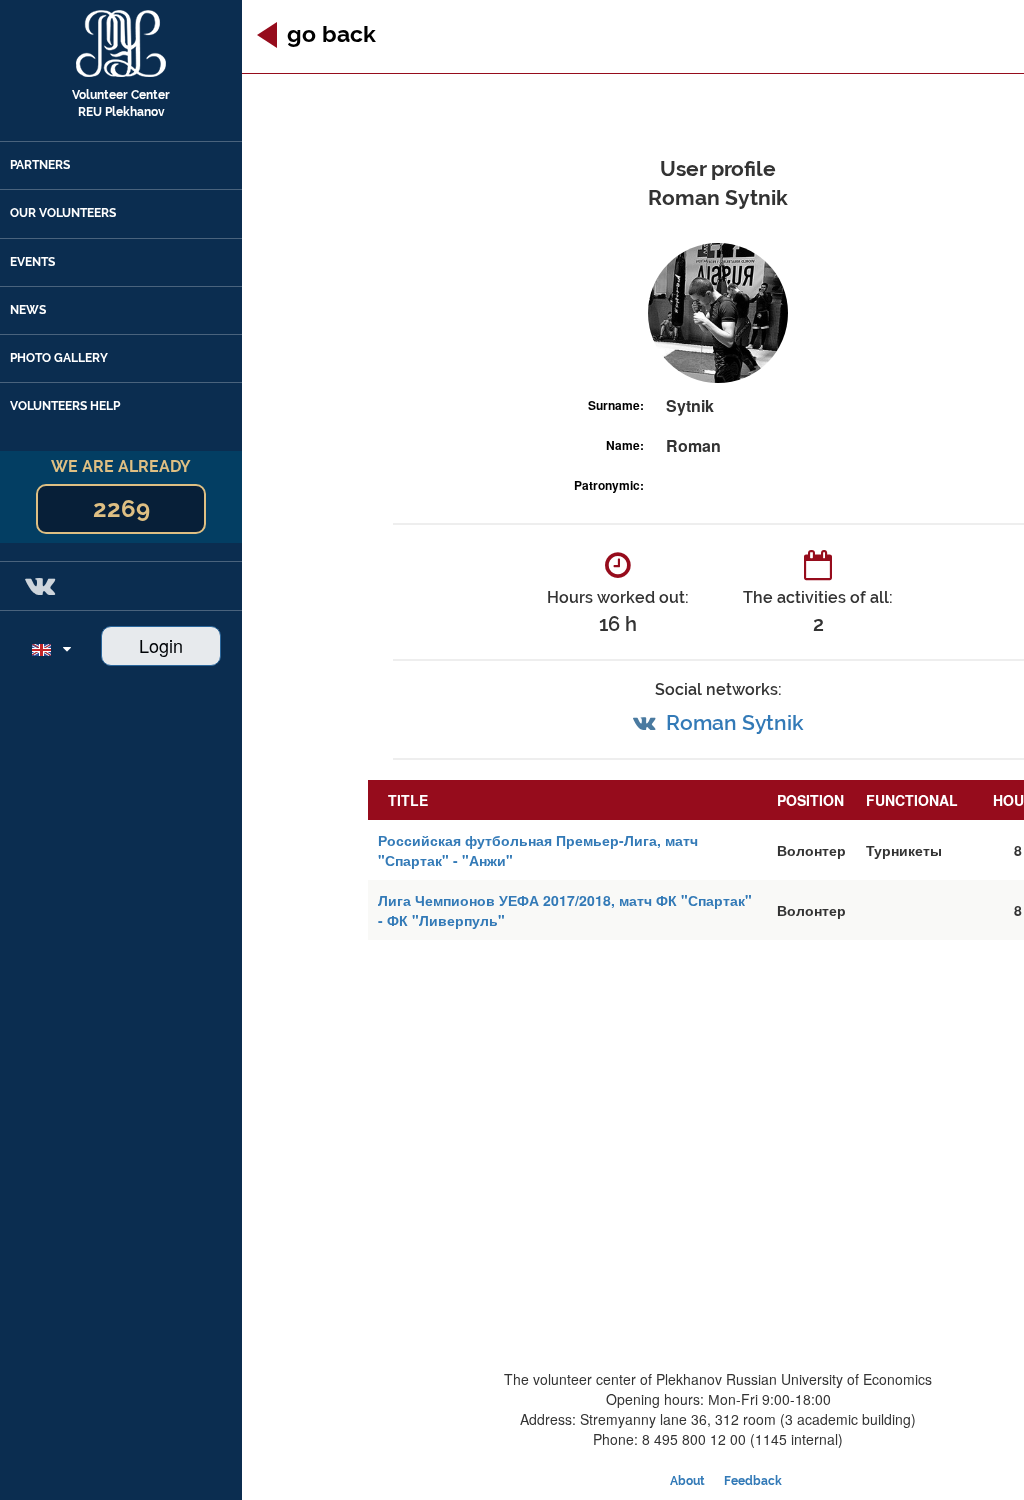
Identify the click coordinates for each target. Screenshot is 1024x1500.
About (687, 1481)
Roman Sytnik (735, 722)
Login (161, 645)
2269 (121, 508)
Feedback (753, 1481)
